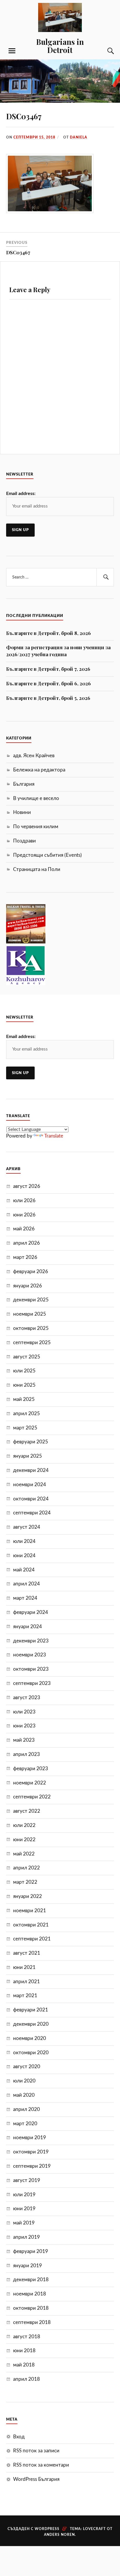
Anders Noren (59, 2535)
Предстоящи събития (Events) (47, 855)
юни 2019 (24, 2209)
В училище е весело (36, 798)
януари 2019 (28, 2266)
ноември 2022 (30, 1783)
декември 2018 (31, 2280)
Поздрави (24, 841)
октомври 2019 (31, 2152)
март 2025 (25, 1428)
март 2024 (25, 1598)
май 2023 (24, 1740)
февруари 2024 (31, 1612)
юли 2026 (24, 1201)
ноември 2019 (30, 2138)
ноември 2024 (30, 1485)
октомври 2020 (31, 2053)
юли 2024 (24, 1541)
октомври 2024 (31, 1499)
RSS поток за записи (36, 2451)
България (24, 784)
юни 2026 (24, 1215)
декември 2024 (31, 1470)
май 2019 (24, 2223)
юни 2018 (24, 2351)
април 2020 (27, 2109)
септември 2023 (32, 1683)
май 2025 (24, 1399)
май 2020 (24, 2095)
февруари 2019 (31, 2251)
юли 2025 (24, 1371)
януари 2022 (28, 1896)
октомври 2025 (31, 1328)
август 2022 (27, 1811)
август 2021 (27, 1953)
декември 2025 (31, 1300)
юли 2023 (24, 1712)
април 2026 (27, 1243)
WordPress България (36, 2479)
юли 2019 (24, 2195)
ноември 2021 (30, 1911)
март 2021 (25, 1996)
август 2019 (27, 2180)
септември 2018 (32, 2322)
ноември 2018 (30, 2294)
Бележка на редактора (39, 770)
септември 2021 (32, 1939)
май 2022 (24, 1854)
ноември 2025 (30, 1314)
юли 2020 (24, 2081)
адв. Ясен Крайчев (34, 756)
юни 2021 (24, 1967)
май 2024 (24, 1570)
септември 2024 (32, 1513)
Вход (19, 2437)
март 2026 (25, 1257)
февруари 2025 (31, 1442)
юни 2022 (24, 1840)
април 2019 (27, 2237)
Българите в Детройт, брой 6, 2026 (48, 683)
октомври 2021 (31, 1925)
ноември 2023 (30, 1655)
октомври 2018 (31, 2308)
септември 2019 (32, 2166)
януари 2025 (28, 1456)
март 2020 (25, 2124)
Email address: (21, 494)
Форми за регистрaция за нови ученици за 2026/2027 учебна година (58, 651)
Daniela (79, 137)
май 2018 (24, 2365)
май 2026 (24, 1229)
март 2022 (25, 1882)
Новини (22, 812)
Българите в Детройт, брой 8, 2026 (48, 633)
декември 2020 (31, 2024)
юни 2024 (24, 1556)
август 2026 (27, 1186)
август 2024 (27, 1527)
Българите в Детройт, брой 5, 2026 (48, 698)
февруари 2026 (31, 1272)
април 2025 (27, 1414)
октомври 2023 (31, 1669)
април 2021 (27, 1982)
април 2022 (27, 1868)
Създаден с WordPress (33, 2529)
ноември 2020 (30, 2038)
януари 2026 (28, 1286)
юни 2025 (24, 1385)
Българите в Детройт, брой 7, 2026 (48, 669)
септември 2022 (32, 1797)
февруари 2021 (31, 2010)
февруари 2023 (31, 1769)
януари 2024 (28, 1627)
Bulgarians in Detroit (60, 46)
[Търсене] (105, 51)
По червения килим (36, 827)
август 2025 (27, 1357)
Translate (54, 1136)
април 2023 (27, 1754)
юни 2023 (24, 1726)
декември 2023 (31, 1641)
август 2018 (27, 2337)
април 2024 (27, 1584)
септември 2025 (32, 1343)
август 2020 (27, 2067)
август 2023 (27, 1698)
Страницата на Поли (37, 869)
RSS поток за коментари (41, 2465)
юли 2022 (24, 1825)
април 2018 (27, 2379)
